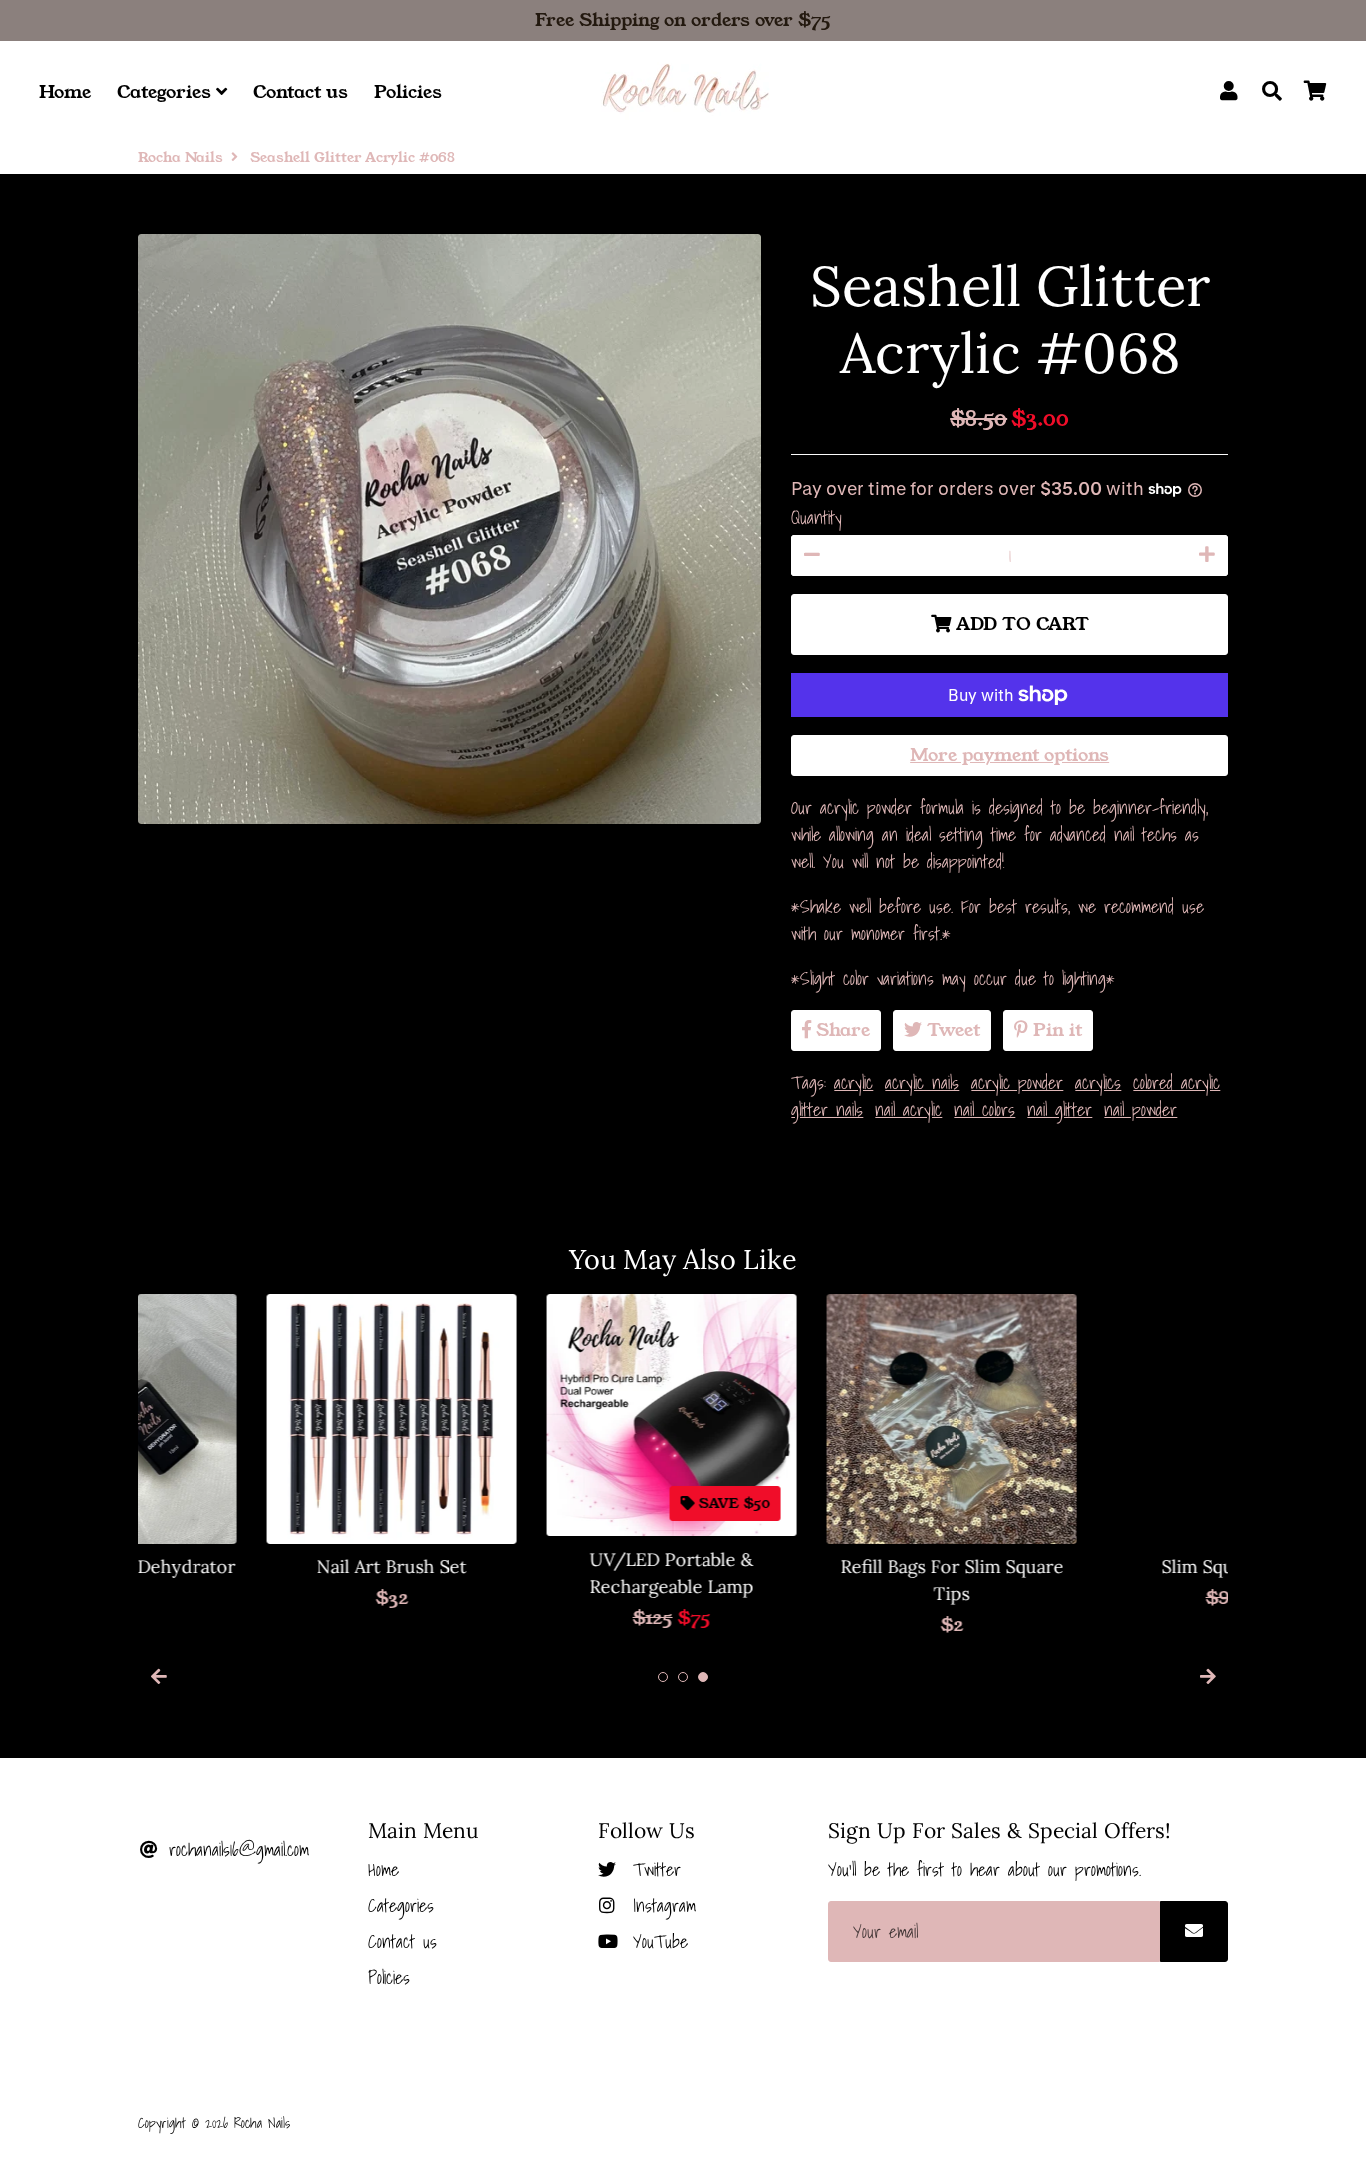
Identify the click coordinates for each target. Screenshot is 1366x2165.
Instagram (660, 1905)
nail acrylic (908, 1109)
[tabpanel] (263, 1453)
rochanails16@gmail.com (235, 1849)
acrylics (1098, 1082)
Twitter (653, 1869)
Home (65, 92)
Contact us (300, 92)
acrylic (853, 1082)
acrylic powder (1017, 1082)
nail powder (1140, 1109)
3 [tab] (703, 1677)
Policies (408, 92)
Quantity (816, 517)
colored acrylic (1176, 1082)
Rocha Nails (180, 157)
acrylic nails (922, 1082)
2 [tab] (683, 1677)
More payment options (1009, 755)
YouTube (656, 1941)
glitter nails (827, 1109)
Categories (166, 92)
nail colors (984, 1109)
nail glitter (1059, 1109)
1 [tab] (663, 1677)
